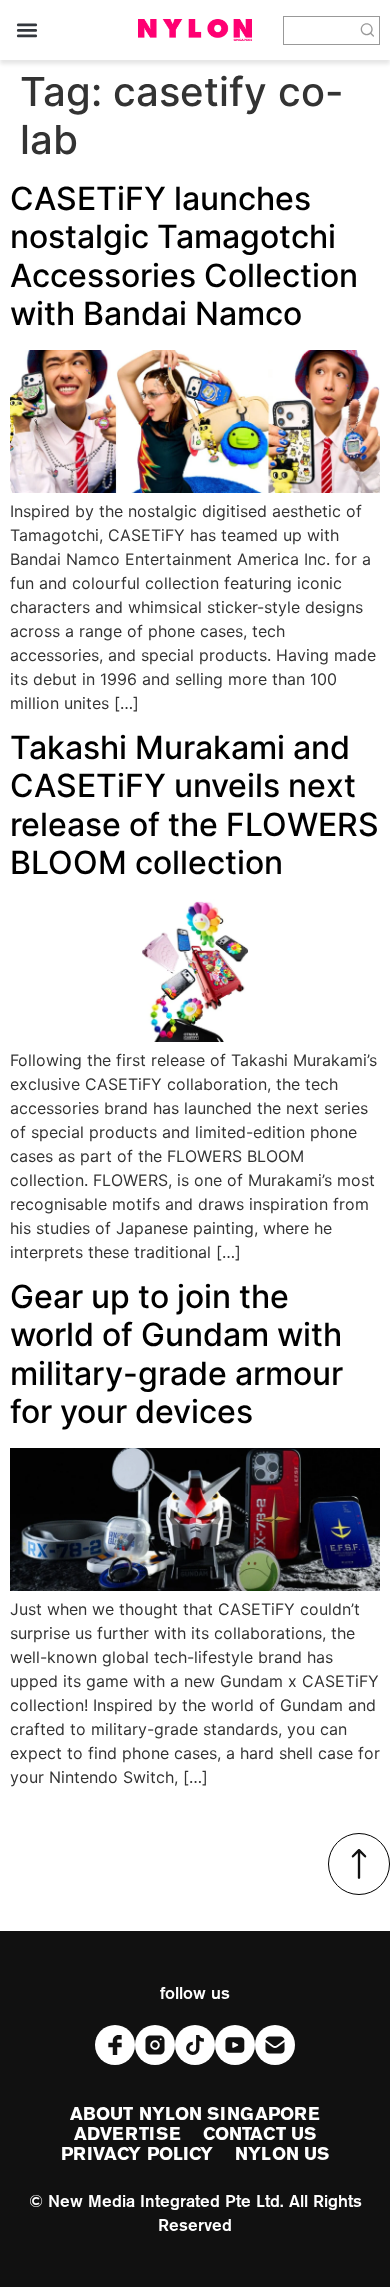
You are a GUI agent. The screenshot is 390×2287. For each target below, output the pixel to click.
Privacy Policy (137, 2155)
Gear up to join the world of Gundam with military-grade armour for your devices (176, 1354)
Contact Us (259, 2135)
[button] (26, 30)
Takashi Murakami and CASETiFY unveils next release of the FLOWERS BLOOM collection (194, 805)
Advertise (127, 2135)
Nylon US (282, 2155)
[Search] (368, 30)
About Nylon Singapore (195, 2115)
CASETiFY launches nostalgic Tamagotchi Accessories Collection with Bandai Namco (184, 256)
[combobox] (319, 30)
